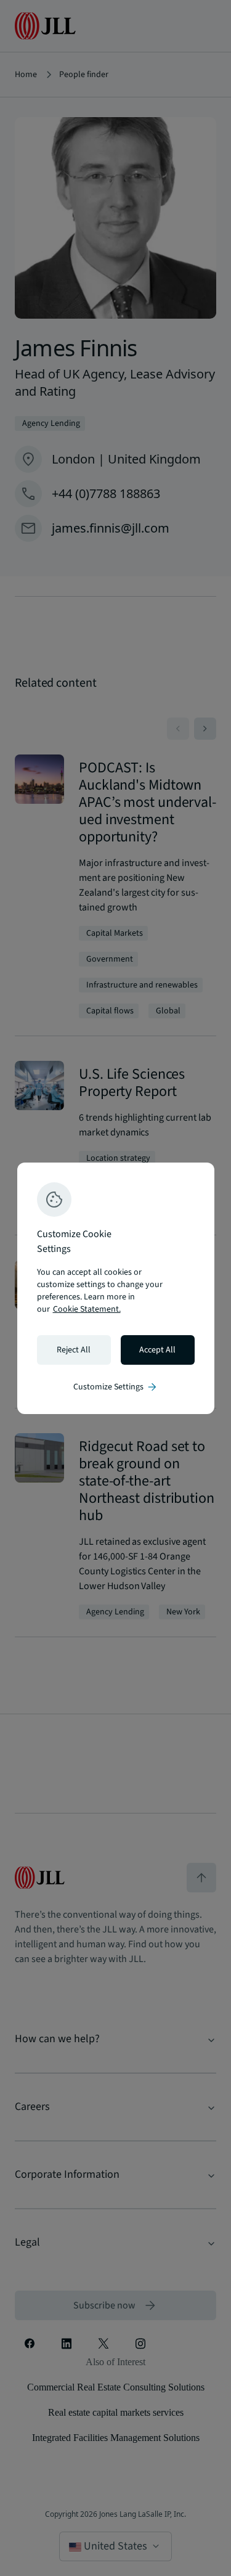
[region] (116, 1288)
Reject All (74, 1350)
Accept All (157, 1350)
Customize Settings (116, 1387)
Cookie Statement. (87, 1309)
